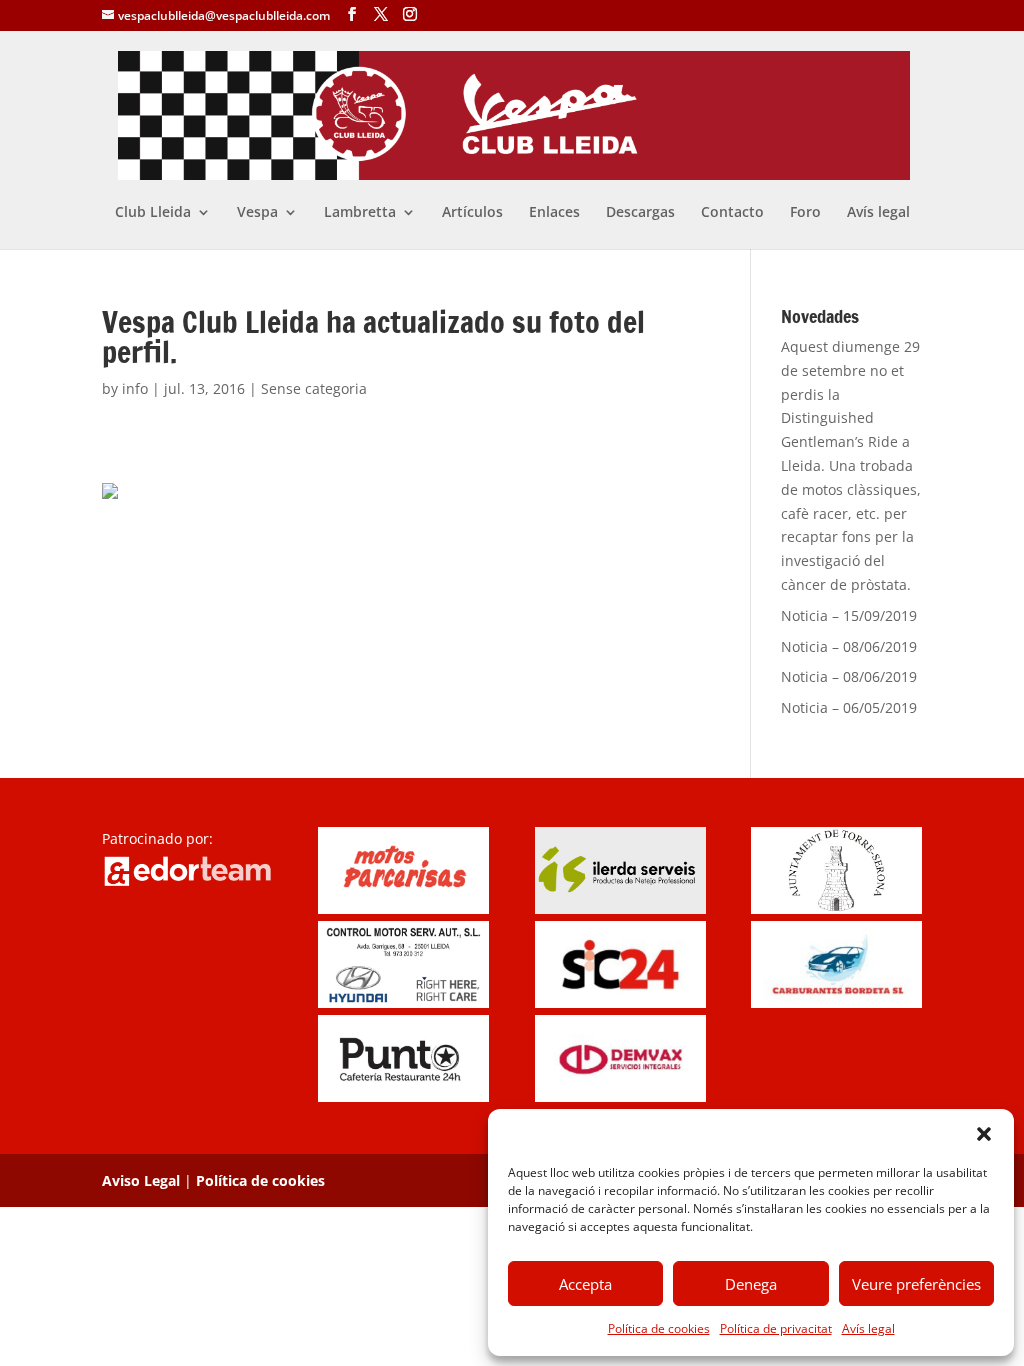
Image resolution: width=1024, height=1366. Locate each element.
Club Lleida (153, 213)
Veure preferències (916, 1284)
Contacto (732, 213)
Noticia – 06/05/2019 (849, 707)
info (135, 388)
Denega (751, 1284)
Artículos (472, 213)
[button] (984, 1134)
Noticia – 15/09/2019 (849, 615)
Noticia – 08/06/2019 (849, 646)
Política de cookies (659, 1328)
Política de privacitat (776, 1328)
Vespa (257, 213)
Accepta (585, 1284)
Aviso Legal (141, 1180)
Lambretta (360, 213)
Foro (805, 213)
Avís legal (868, 1328)
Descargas (640, 213)
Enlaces (554, 213)
